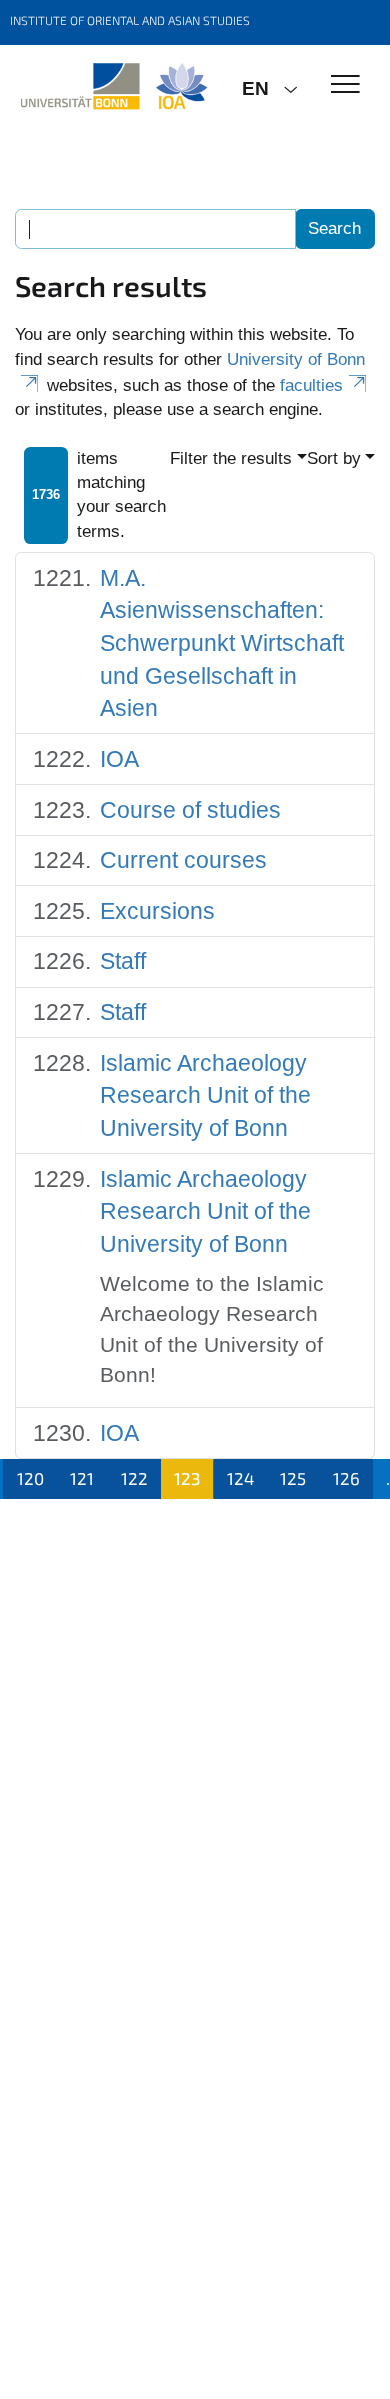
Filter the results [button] (231, 458)
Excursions (157, 911)
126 (346, 1478)
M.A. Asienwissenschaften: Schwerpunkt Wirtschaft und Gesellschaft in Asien (222, 643)
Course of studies (190, 810)
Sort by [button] (334, 458)
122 (134, 1478)
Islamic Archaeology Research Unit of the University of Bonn (205, 1095)
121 (82, 1478)
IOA (119, 759)
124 (240, 1478)
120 (30, 1478)
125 (293, 1478)
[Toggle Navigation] (345, 85)
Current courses (183, 860)
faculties (311, 385)
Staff (123, 961)
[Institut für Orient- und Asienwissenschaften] (113, 87)
